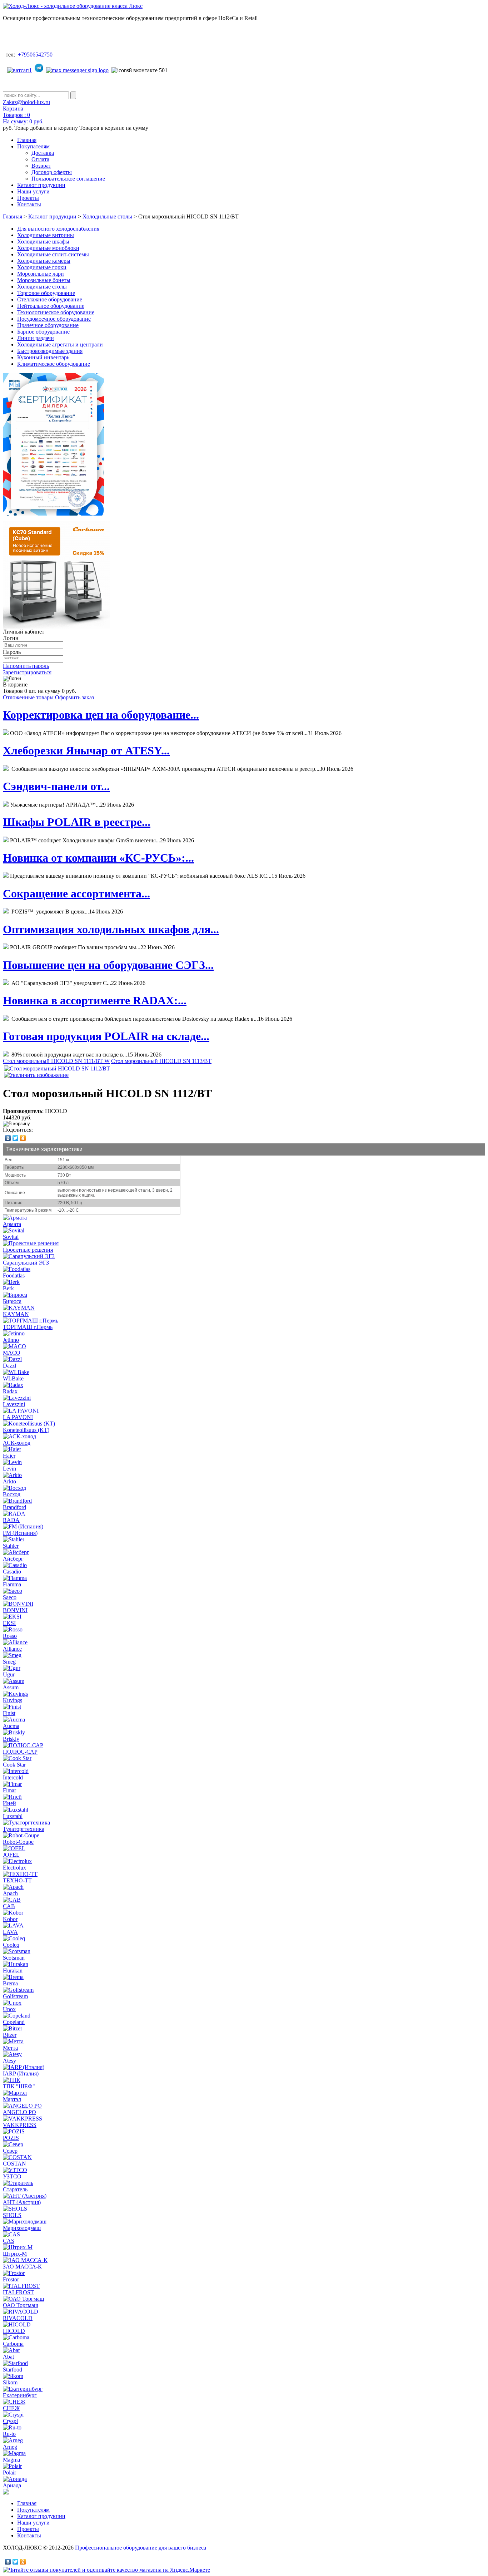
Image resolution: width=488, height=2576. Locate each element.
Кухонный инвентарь (43, 357)
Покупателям (33, 146)
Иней (9, 1803)
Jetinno (11, 1340)
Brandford (14, 1507)
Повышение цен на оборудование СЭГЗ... (108, 965)
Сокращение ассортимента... (76, 893)
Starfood (13, 2370)
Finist (9, 1713)
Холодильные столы (107, 216)
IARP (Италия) (21, 2073)
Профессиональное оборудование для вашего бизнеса (141, 2548)
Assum (11, 1687)
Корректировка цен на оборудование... (101, 715)
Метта (10, 2048)
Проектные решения (28, 1250)
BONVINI (15, 1610)
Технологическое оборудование (56, 312)
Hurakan (13, 1971)
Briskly (11, 1739)
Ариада (12, 2485)
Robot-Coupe (18, 1842)
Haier (9, 1456)
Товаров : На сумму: (23, 118)
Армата (12, 1224)
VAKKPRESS (20, 2125)
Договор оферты (52, 172)
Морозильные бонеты (44, 280)
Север (10, 2151)
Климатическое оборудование (54, 364)
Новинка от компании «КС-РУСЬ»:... (98, 858)
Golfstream (15, 1996)
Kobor (10, 1919)
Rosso (10, 1636)
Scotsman (14, 1958)
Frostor (11, 2279)
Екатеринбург (20, 2395)
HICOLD (14, 2331)
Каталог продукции (41, 185)
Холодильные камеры (44, 261)
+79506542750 (35, 55)
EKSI (9, 1623)
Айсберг (13, 1559)
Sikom (10, 2382)
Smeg (9, 1662)
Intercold (13, 1777)
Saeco (10, 1597)
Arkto (9, 1481)
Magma (11, 2460)
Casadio (12, 1572)
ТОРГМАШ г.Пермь (28, 1327)
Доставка (43, 153)
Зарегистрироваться (27, 672)
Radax (10, 1391)
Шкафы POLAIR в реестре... (77, 822)
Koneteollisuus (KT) (26, 1430)
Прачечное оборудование (48, 325)
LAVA (10, 1932)
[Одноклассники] (23, 1138)
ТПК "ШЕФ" (19, 2086)
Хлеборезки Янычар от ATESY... (86, 750)
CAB (9, 1906)
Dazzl (9, 1366)
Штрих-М (15, 2254)
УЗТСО (12, 2176)
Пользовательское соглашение (68, 179)
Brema (10, 1983)
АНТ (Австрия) (22, 2202)
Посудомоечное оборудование (54, 319)
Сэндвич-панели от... (56, 786)
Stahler (11, 1546)
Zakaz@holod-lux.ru (26, 102)
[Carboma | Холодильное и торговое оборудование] (56, 627)
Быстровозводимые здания (50, 351)
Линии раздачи (36, 338)
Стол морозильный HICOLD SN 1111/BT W (56, 1061)
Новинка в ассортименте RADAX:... (95, 1000)
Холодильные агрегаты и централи (60, 344)
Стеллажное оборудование (50, 299)
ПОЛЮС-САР (20, 1752)
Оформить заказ (74, 697)
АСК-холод (17, 1443)
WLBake (13, 1378)
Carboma (13, 2344)
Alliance (12, 1649)
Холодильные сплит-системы (53, 254)
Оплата (40, 159)
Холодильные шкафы (43, 242)
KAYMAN (16, 1314)
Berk (8, 1288)
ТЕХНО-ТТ (17, 1880)
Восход (12, 1494)
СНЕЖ (11, 2408)
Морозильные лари (41, 274)
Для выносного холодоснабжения (58, 229)
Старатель (15, 2189)
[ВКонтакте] (8, 1138)
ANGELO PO (19, 2112)
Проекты (28, 198)
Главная (27, 140)
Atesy (9, 2061)
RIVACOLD (18, 2318)
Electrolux (14, 1868)
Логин (11, 638)
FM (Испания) (20, 1533)
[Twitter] (16, 1138)
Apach (10, 1893)
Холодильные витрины (46, 235)
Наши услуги (33, 191)
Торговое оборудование (46, 293)
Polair (9, 2472)
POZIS (11, 2138)
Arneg (10, 2447)
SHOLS (12, 2215)
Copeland (14, 2022)
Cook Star (14, 1765)
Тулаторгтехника (24, 1829)
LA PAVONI (18, 1417)
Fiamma (12, 1584)
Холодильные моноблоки (48, 248)
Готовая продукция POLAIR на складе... (106, 1036)
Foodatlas (14, 1275)
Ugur (9, 1674)
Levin (9, 1469)
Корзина (13, 109)
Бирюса (12, 1301)
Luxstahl (13, 1816)
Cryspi (10, 2421)
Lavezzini (14, 1404)
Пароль (12, 652)
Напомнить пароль (26, 666)
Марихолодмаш (22, 2228)
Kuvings (13, 1700)
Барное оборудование (43, 332)
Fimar (9, 1790)
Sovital (11, 1237)
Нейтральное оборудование (51, 306)
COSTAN (14, 2164)
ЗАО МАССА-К (22, 2267)
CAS (9, 2241)
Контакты (29, 204)
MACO (12, 1353)
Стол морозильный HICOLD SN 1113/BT (161, 1061)
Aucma (11, 1726)
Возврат (41, 166)
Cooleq (11, 1945)
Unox (9, 2009)
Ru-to (9, 2434)
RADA (11, 1520)
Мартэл (12, 2099)
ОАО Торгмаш (21, 2305)
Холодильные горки (42, 267)
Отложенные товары (28, 697)
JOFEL (11, 1855)
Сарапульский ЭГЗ (26, 1263)
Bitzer (10, 2035)
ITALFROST (18, 2292)
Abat (8, 2357)
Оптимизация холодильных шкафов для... (111, 929)
